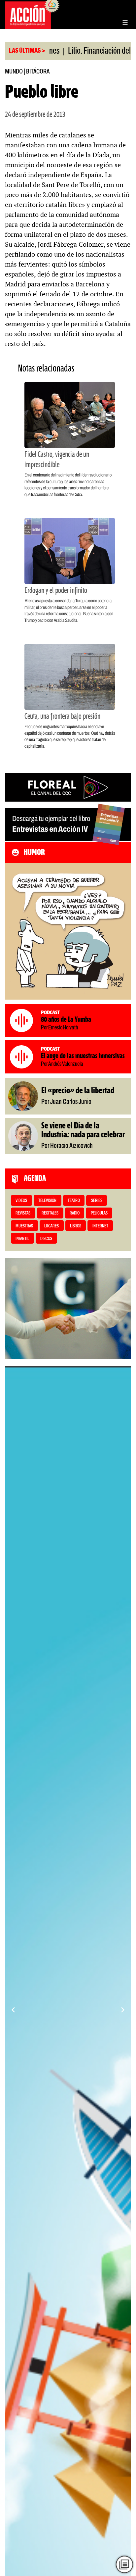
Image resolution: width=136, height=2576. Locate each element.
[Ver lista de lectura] (124, 2564)
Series (97, 1201)
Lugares (51, 1226)
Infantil (22, 1239)
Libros (76, 1226)
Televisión (47, 1201)
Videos (21, 1201)
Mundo (14, 72)
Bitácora (38, 72)
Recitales (50, 1213)
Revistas (23, 1213)
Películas (99, 1213)
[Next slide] (123, 2010)
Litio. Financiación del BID (72, 51)
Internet (100, 1226)
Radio (75, 1213)
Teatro (74, 1201)
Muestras (24, 1226)
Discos (46, 1239)
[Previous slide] (13, 2010)
